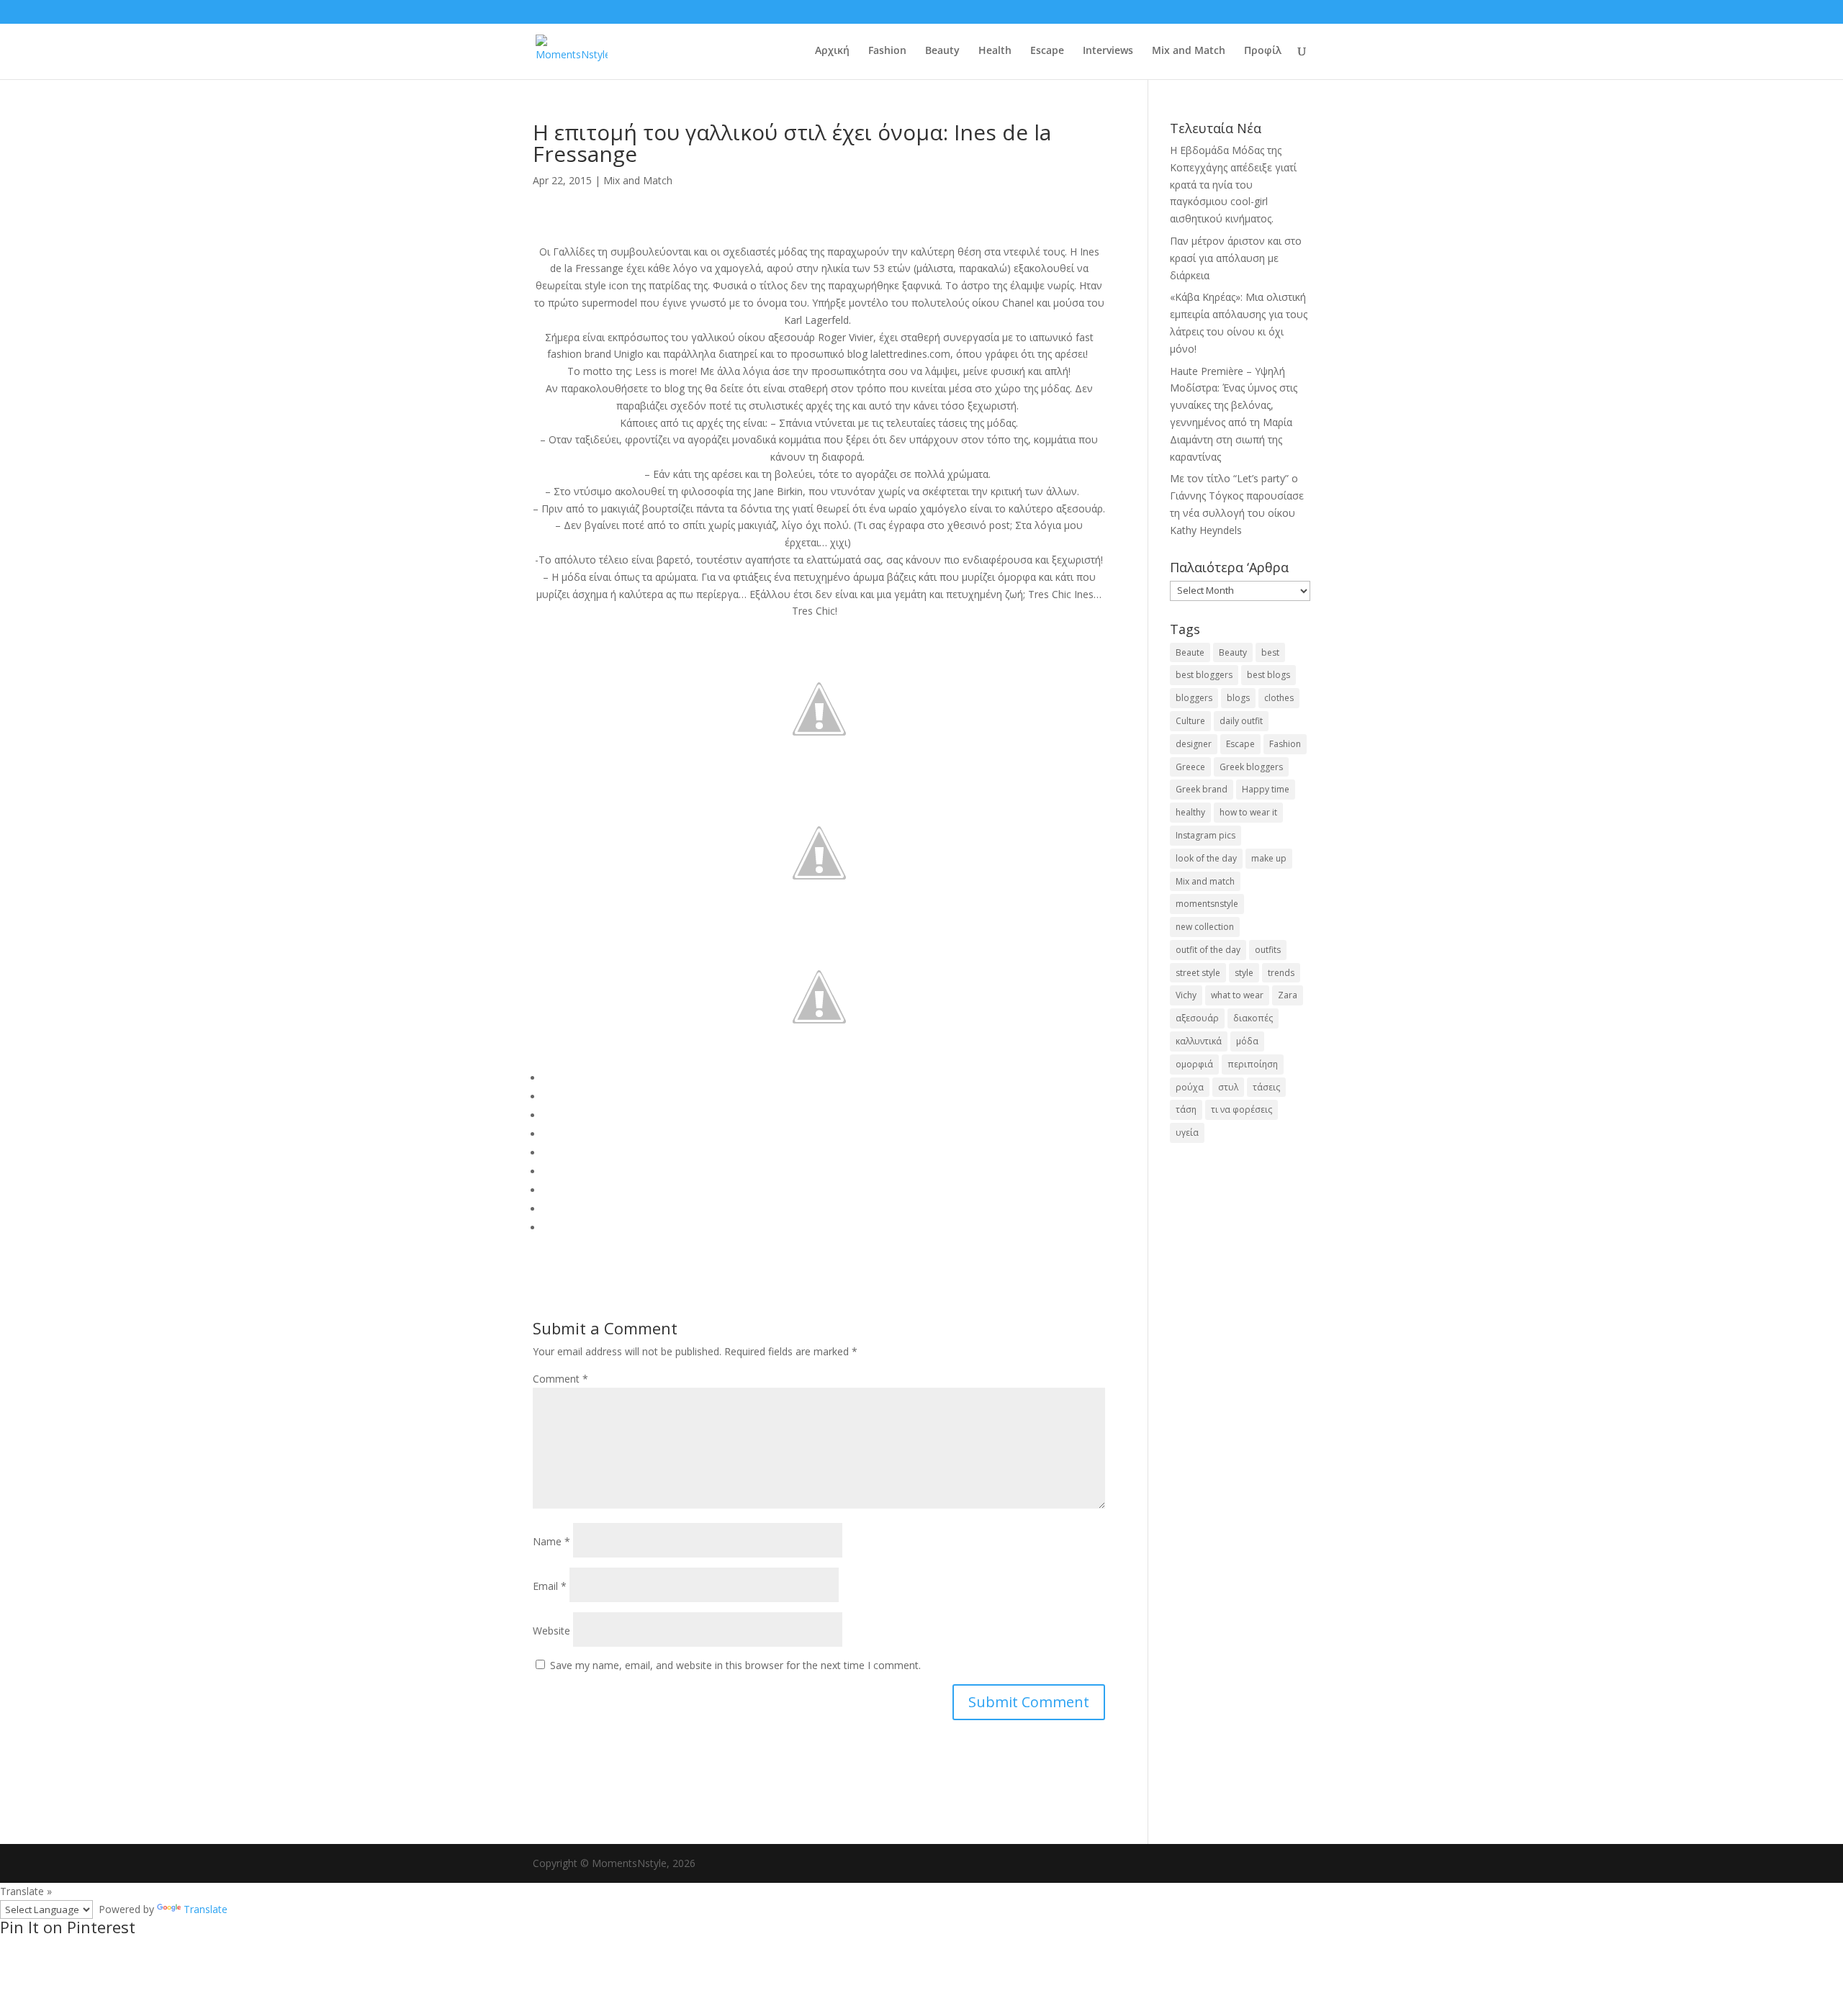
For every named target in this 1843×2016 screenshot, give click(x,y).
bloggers (1194, 698)
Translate (206, 1909)
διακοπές (1253, 1018)
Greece (1190, 767)
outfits (1268, 950)
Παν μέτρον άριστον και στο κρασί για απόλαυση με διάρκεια (1236, 258)
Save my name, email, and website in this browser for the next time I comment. (735, 1665)
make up (1269, 858)
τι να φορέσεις (1242, 1109)
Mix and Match (1189, 51)
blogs (1238, 698)
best (1270, 652)
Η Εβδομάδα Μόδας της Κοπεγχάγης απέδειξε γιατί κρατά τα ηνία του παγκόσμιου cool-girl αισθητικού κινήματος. (1233, 184)
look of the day (1206, 858)
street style (1198, 973)
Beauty (942, 51)
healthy (1190, 812)
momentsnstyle (1207, 904)
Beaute (1190, 652)
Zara (1288, 995)
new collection (1205, 927)
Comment (560, 1379)
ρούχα (1190, 1087)
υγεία (1187, 1133)
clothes (1279, 698)
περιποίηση (1253, 1064)
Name (551, 1541)
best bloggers (1204, 675)
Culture (1190, 721)
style (1244, 973)
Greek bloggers (1251, 767)
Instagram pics (1206, 835)
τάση (1186, 1109)
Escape (1047, 51)
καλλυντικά (1199, 1041)
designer (1194, 744)
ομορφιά (1194, 1064)
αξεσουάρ (1197, 1018)
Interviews (1108, 51)
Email (550, 1586)
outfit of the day (1208, 950)
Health (995, 51)
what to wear (1237, 995)
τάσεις (1266, 1087)
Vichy (1186, 995)
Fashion (887, 51)
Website (551, 1631)
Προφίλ (1263, 51)
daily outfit (1241, 721)
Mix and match (1205, 881)
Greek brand (1202, 789)
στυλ (1228, 1087)
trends (1281, 973)
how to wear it (1248, 812)
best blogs (1269, 675)
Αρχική (832, 51)
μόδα (1247, 1041)
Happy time (1266, 789)
